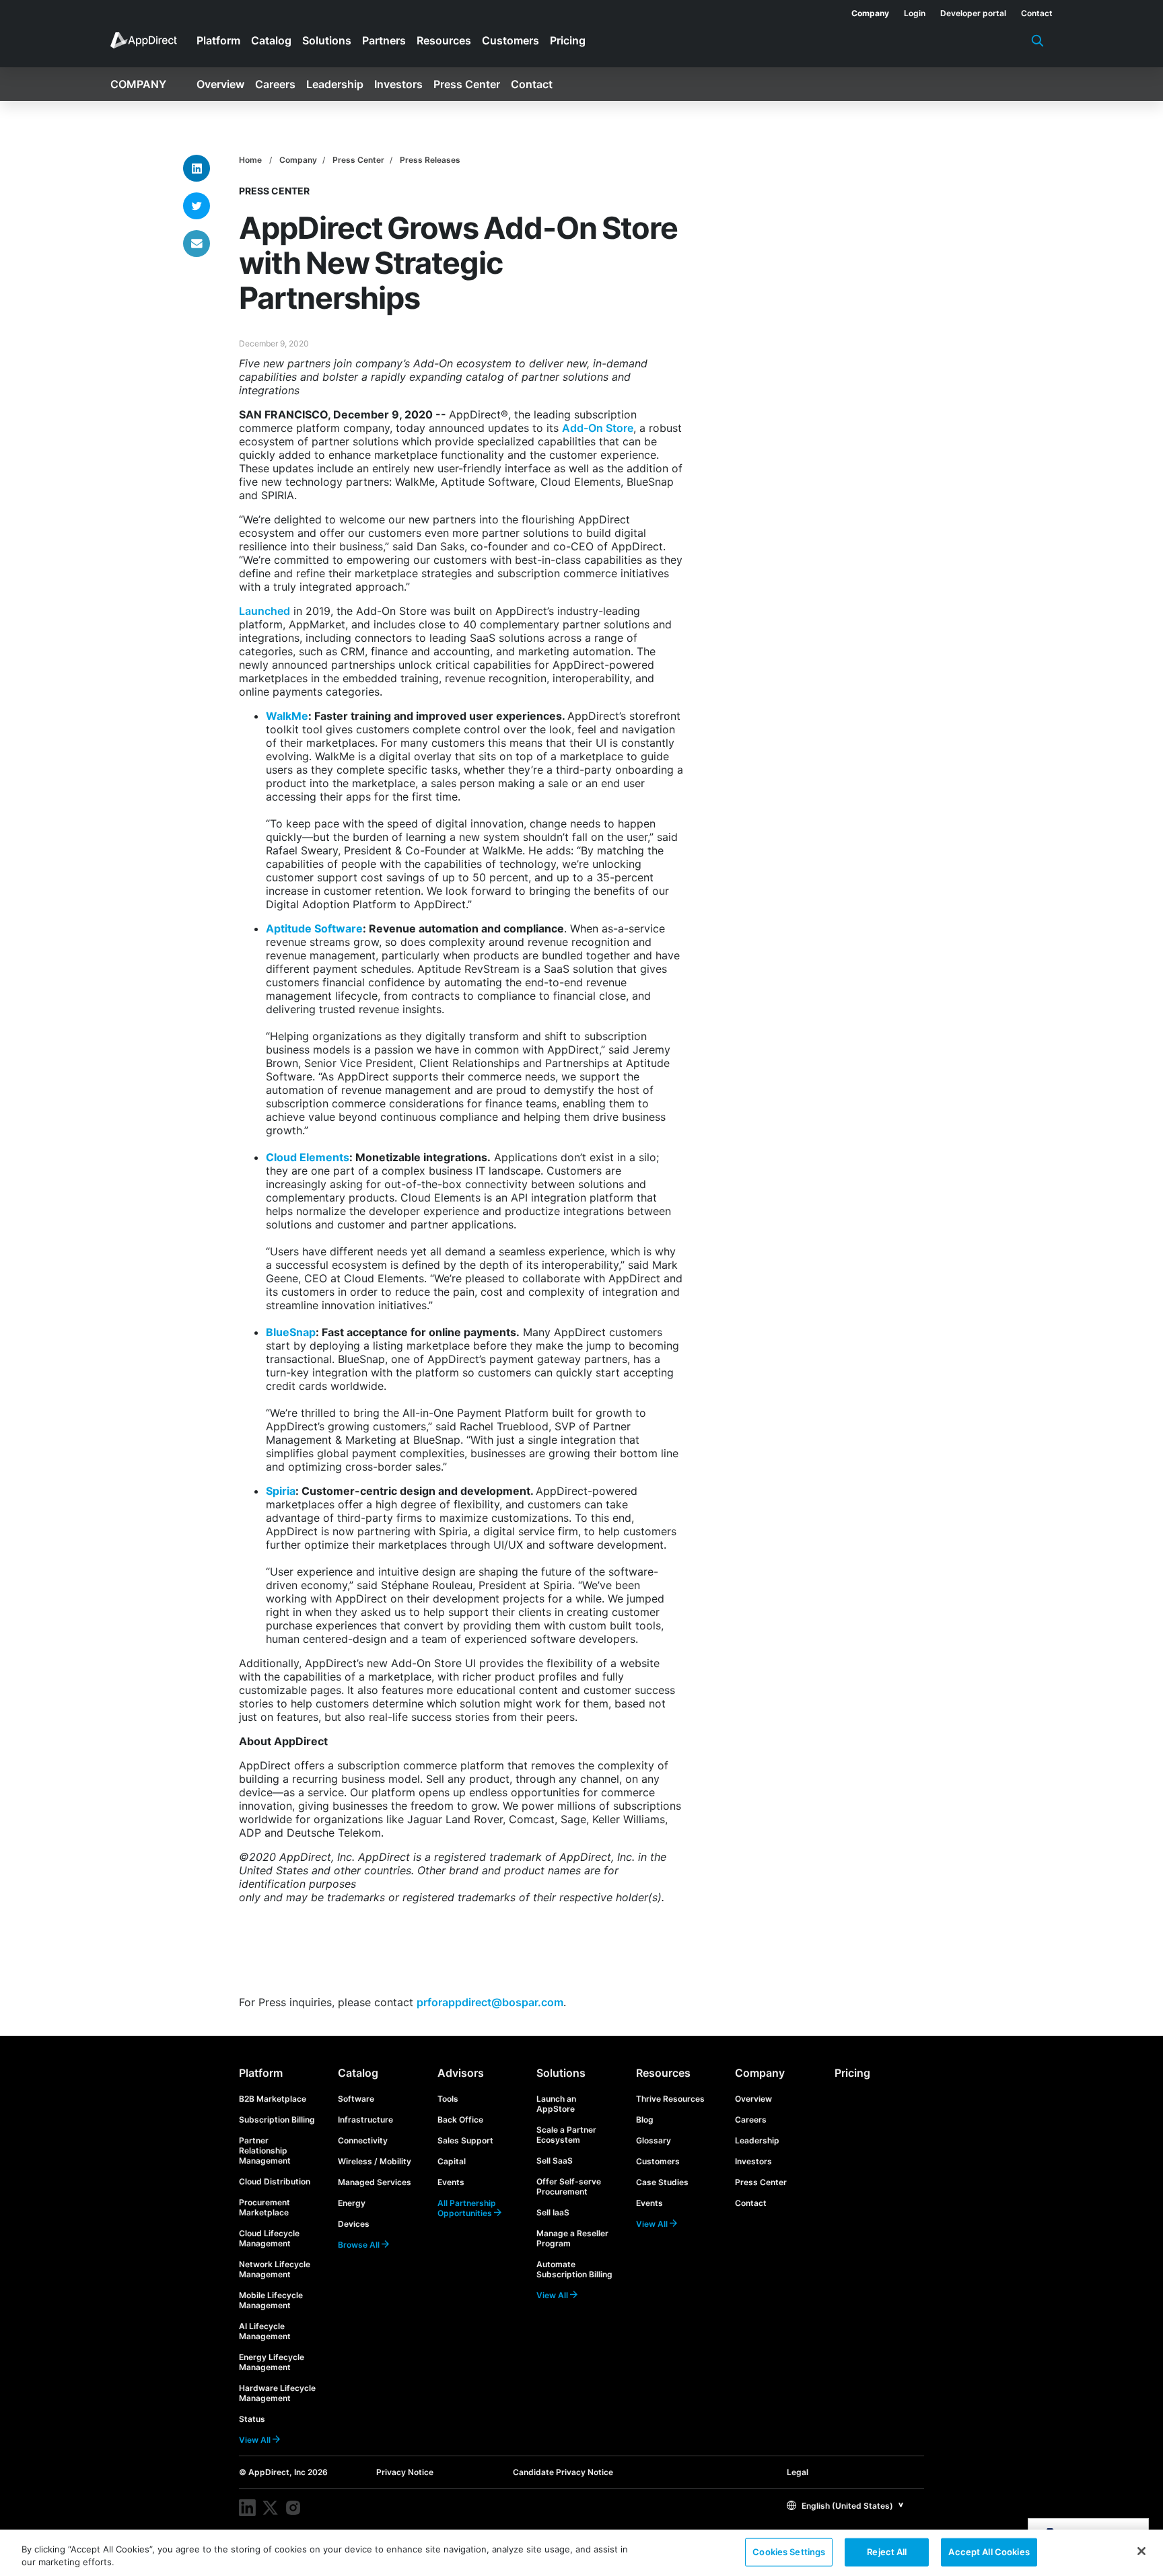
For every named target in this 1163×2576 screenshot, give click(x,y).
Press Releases (430, 160)
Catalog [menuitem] (271, 40)
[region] (581, 2553)
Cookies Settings (789, 2552)
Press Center (358, 160)
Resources (663, 2073)
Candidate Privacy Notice (563, 2472)
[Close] (1141, 2551)
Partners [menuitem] (384, 40)
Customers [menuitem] (510, 40)
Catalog (358, 2073)
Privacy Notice (405, 2472)
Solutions (561, 2073)
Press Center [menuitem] (467, 84)
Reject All (887, 2552)
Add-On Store (598, 428)
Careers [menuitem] (275, 84)
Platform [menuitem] (218, 40)
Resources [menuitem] (444, 40)
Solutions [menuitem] (327, 40)
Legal (798, 2472)
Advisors (461, 2073)
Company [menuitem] (138, 84)
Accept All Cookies (989, 2552)
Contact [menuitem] (532, 84)
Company (298, 160)
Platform (261, 2073)
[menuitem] (863, 11)
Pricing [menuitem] (568, 40)
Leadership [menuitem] (335, 84)
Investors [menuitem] (398, 84)
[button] (845, 2505)
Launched (265, 611)
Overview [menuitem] (220, 84)
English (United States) (846, 2506)
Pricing (852, 2073)
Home (250, 160)
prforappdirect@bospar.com (490, 2002)
